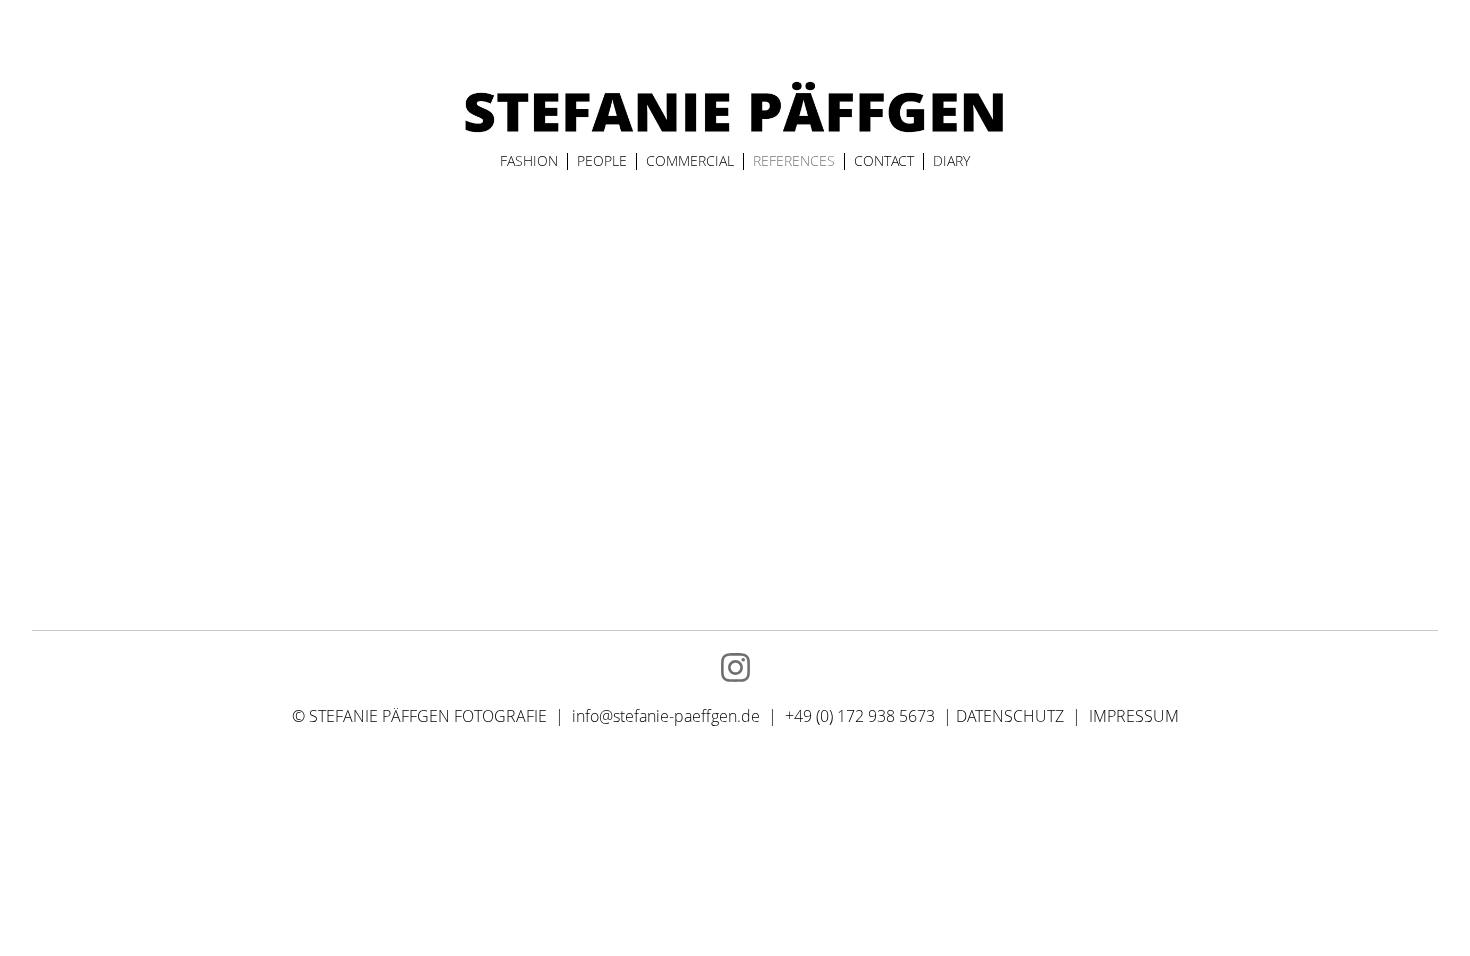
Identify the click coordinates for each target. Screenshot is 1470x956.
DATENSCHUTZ (1010, 716)
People (602, 160)
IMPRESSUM (1134, 716)
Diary (951, 160)
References (794, 160)
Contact (884, 160)
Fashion (529, 160)
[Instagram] (735, 667)
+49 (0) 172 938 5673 (862, 716)
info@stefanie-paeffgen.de (666, 716)
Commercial (690, 160)
